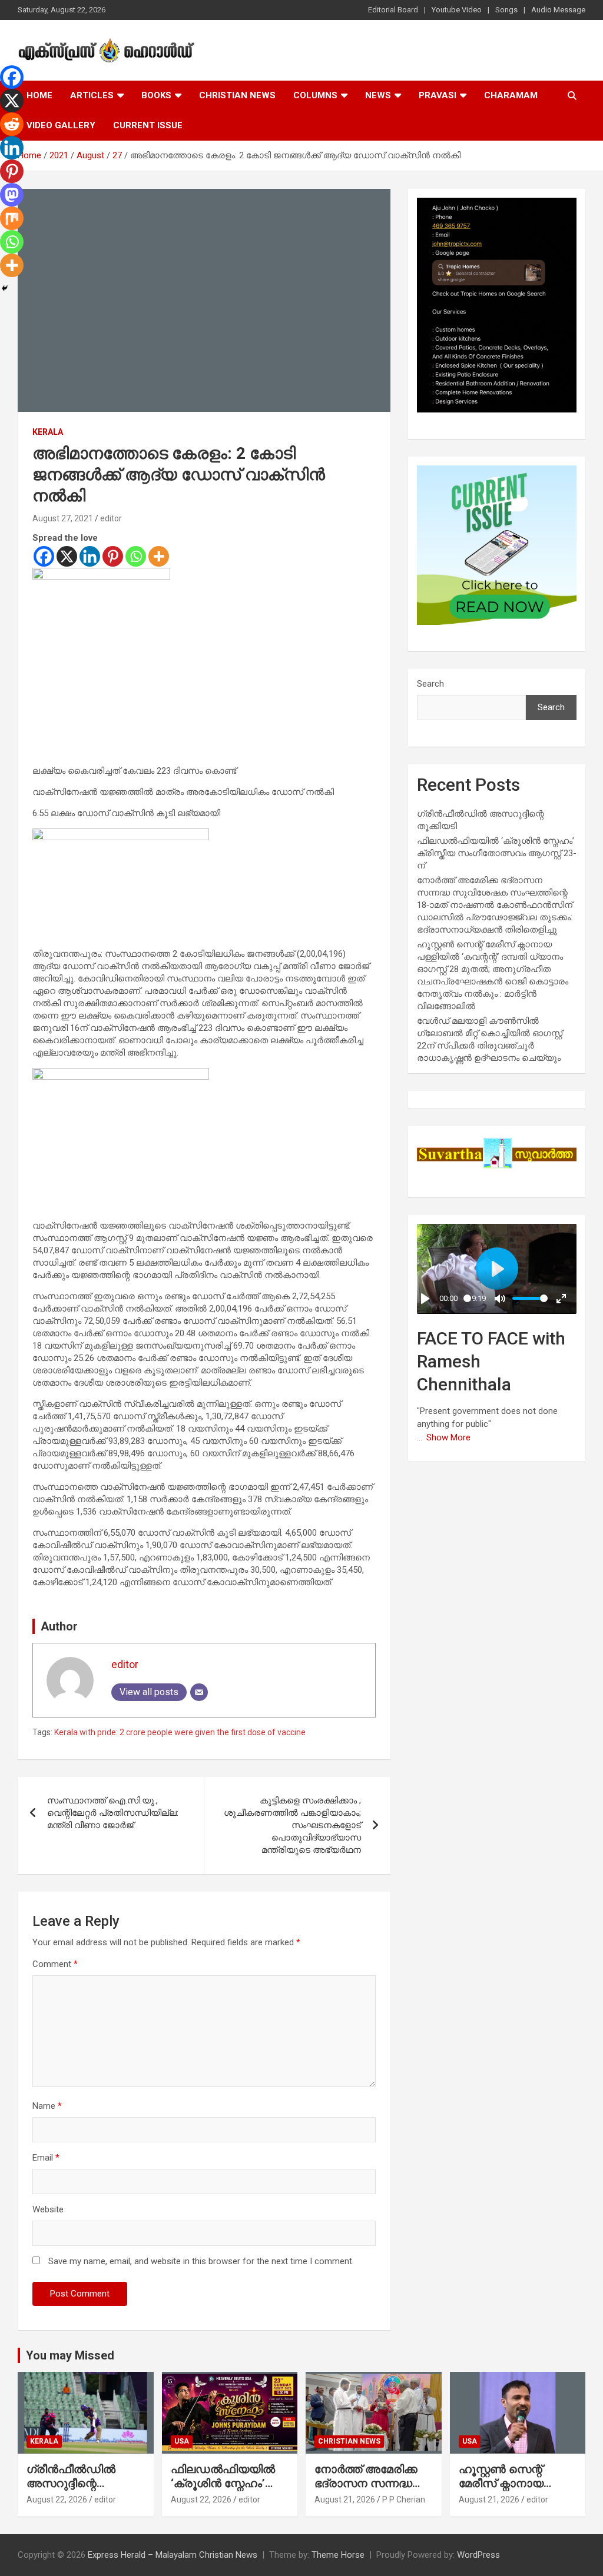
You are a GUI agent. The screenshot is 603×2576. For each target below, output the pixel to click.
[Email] (199, 1692)
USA (182, 2441)
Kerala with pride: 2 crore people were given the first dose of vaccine (180, 1732)
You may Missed (70, 2355)
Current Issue (148, 125)
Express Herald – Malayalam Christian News (173, 2555)
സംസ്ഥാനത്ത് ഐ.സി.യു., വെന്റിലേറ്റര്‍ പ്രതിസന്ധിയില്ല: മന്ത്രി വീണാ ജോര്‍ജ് (113, 1813)
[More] (159, 556)
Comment (55, 1964)
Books (156, 95)
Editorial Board (393, 10)
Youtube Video (457, 10)
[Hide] (5, 288)
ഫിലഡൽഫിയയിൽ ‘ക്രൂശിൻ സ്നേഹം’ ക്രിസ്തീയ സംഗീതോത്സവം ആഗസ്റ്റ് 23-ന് (497, 853)
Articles (92, 95)
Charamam (511, 95)
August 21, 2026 (345, 2500)
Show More (448, 1437)
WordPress (478, 2555)
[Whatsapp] (136, 556)
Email (46, 2158)
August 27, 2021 (63, 518)
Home (39, 95)
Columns (315, 95)
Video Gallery (61, 125)
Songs (506, 10)
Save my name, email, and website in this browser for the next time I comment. (201, 2261)
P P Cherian (404, 2500)
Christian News (237, 95)
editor (111, 518)
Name (47, 2106)
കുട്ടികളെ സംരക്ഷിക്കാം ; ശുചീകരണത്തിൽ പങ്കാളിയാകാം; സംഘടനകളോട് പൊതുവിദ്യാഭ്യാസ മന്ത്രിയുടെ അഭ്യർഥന (292, 1825)
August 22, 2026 (57, 2500)
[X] (67, 556)
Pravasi (438, 95)
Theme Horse (338, 2555)
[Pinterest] (113, 556)
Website (48, 2209)
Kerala (48, 432)
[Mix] (12, 218)
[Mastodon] (12, 195)
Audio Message (558, 10)
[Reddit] (12, 124)
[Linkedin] (90, 556)
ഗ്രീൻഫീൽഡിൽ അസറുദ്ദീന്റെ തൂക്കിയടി (71, 2484)
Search (430, 684)
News (378, 95)
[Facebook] (44, 556)
